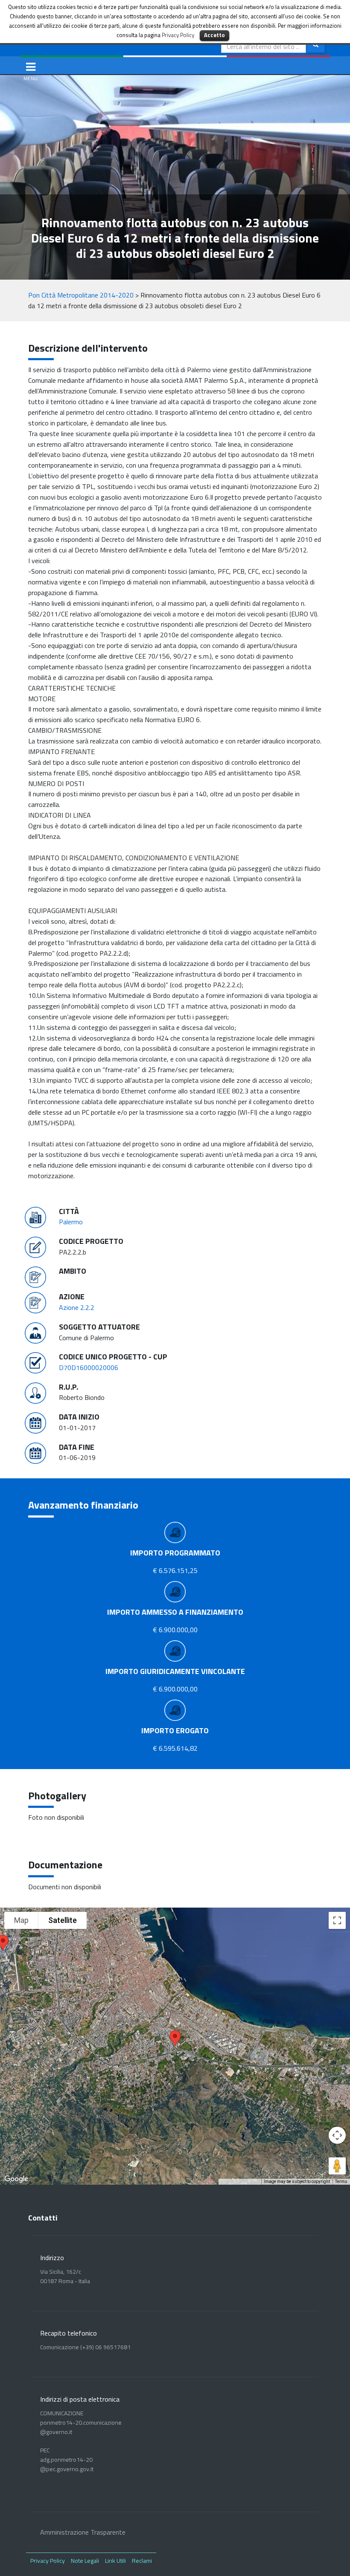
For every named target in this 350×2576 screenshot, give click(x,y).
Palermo (71, 1222)
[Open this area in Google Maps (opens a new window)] (16, 2179)
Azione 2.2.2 (77, 1307)
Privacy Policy (48, 2560)
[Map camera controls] (337, 2135)
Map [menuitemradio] (21, 1920)
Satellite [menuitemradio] (63, 1920)
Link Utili (115, 2560)
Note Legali (85, 2560)
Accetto (214, 35)
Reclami (142, 2560)
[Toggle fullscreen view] (337, 1920)
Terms (341, 2181)
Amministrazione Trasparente (83, 2532)
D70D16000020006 (89, 1368)
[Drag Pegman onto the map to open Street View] (337, 2166)
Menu (33, 66)
